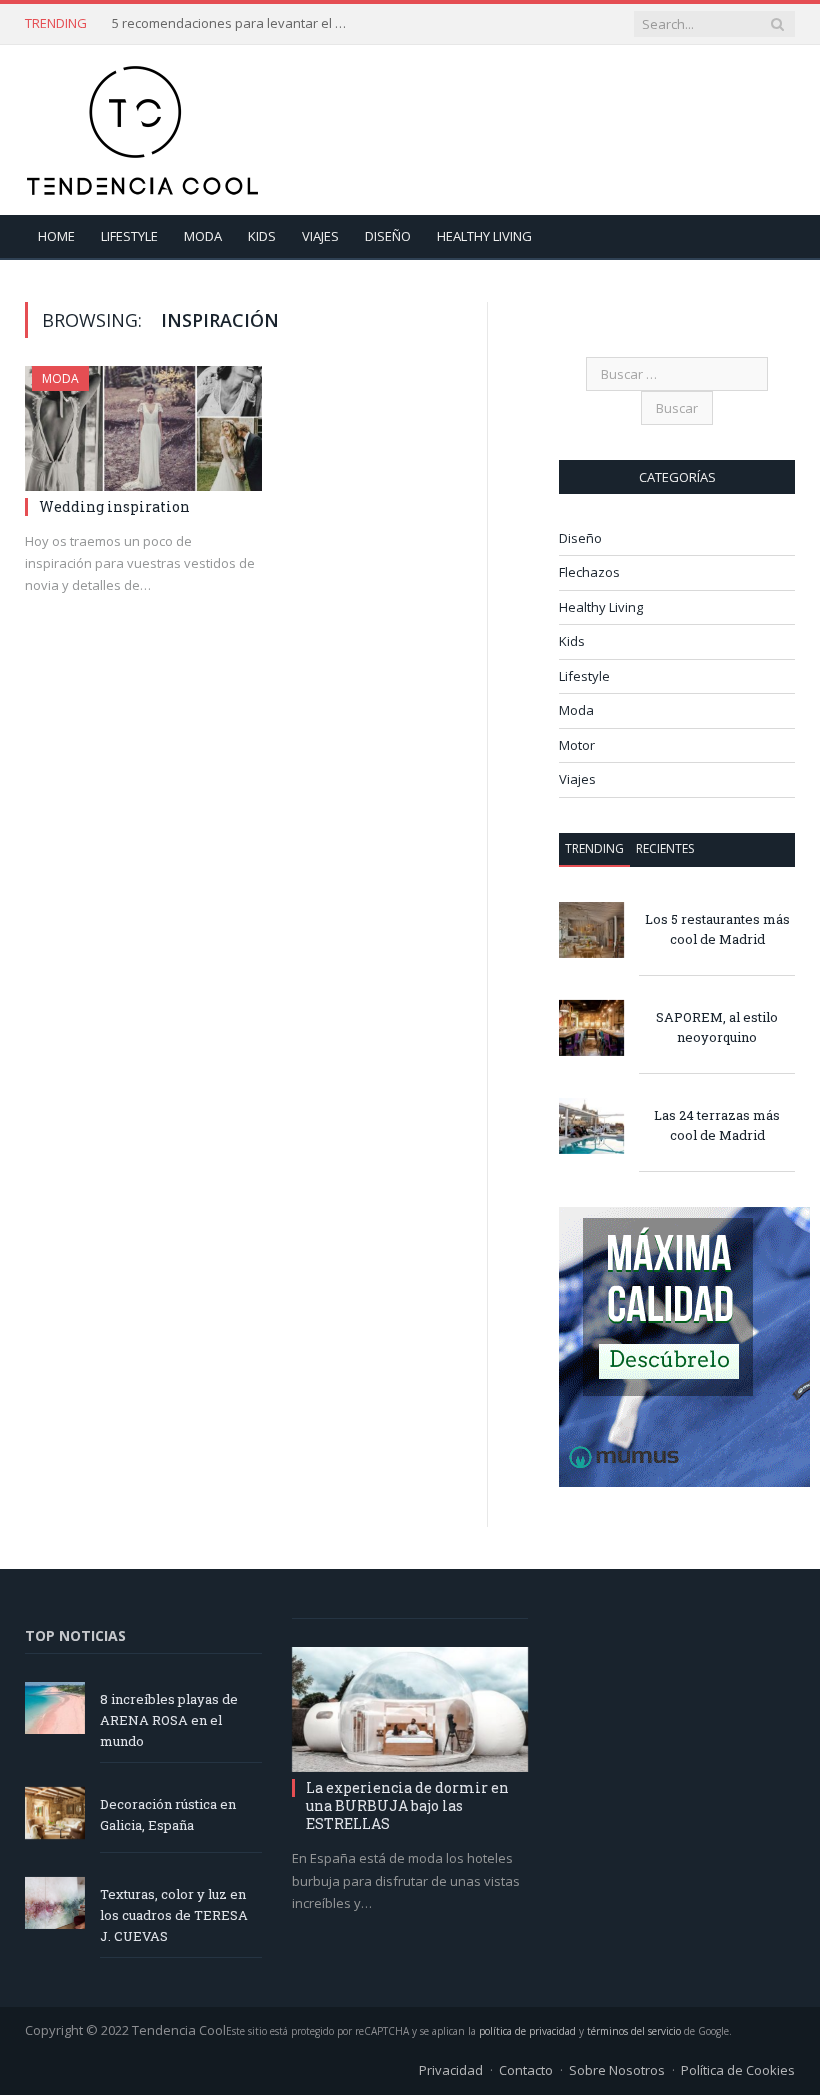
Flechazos (589, 572)
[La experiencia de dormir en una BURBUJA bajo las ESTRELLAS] (410, 1709)
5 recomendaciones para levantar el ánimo (232, 23)
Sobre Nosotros (617, 2070)
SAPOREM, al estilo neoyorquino (717, 1027)
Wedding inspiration (114, 506)
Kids (262, 236)
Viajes (320, 236)
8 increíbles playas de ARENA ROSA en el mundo (169, 1720)
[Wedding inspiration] (143, 428)
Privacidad (451, 2070)
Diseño (388, 236)
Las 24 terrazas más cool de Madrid (717, 1125)
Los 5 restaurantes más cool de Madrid (717, 929)
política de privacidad (527, 2031)
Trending (594, 848)
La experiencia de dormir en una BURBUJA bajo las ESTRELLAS (407, 1805)
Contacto (526, 2070)
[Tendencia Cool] (142, 125)
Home (56, 236)
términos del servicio (634, 2031)
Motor (577, 745)
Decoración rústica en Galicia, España (168, 1814)
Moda (203, 236)
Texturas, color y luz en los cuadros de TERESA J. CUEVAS (174, 1915)
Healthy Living (484, 236)
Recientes (665, 848)
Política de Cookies (738, 2070)
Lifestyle (129, 236)
